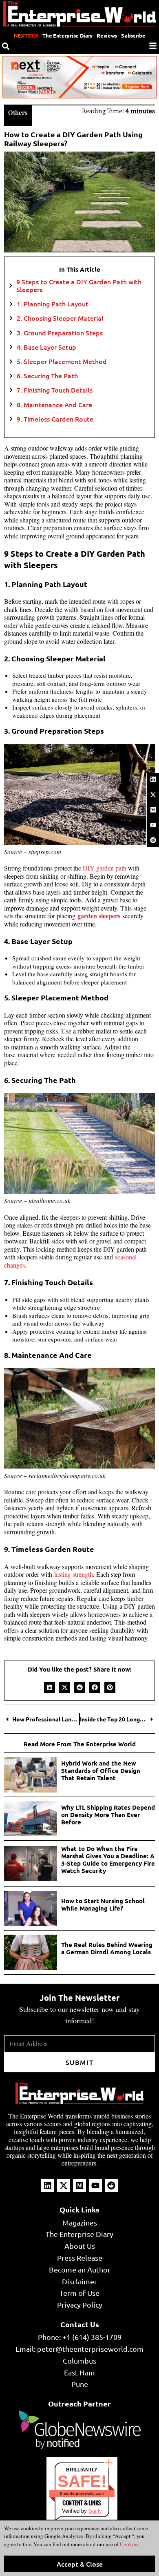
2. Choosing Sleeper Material (61, 318)
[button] (50, 1687)
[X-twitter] (153, 795)
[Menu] (153, 46)
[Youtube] (153, 825)
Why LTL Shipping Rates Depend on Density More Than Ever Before (108, 1815)
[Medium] (153, 810)
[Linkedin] (153, 779)
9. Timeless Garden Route (56, 419)
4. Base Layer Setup (47, 347)
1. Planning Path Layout (53, 304)
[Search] (6, 46)
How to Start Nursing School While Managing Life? (103, 1904)
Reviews (107, 35)
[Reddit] (153, 840)
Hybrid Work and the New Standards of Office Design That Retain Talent (101, 1770)
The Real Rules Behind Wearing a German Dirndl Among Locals (107, 1948)
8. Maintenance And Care (55, 405)
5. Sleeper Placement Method (63, 361)
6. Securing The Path (48, 376)
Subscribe (133, 35)
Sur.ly (95, 2511)
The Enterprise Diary (67, 35)
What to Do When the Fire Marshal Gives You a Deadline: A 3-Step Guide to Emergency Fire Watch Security (108, 1859)
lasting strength (74, 1574)
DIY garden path (105, 868)
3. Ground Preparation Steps (61, 333)
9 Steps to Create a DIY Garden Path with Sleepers (79, 286)
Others (18, 112)
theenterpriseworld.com (82, 2493)
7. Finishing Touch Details (55, 390)
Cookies (128, 2544)
